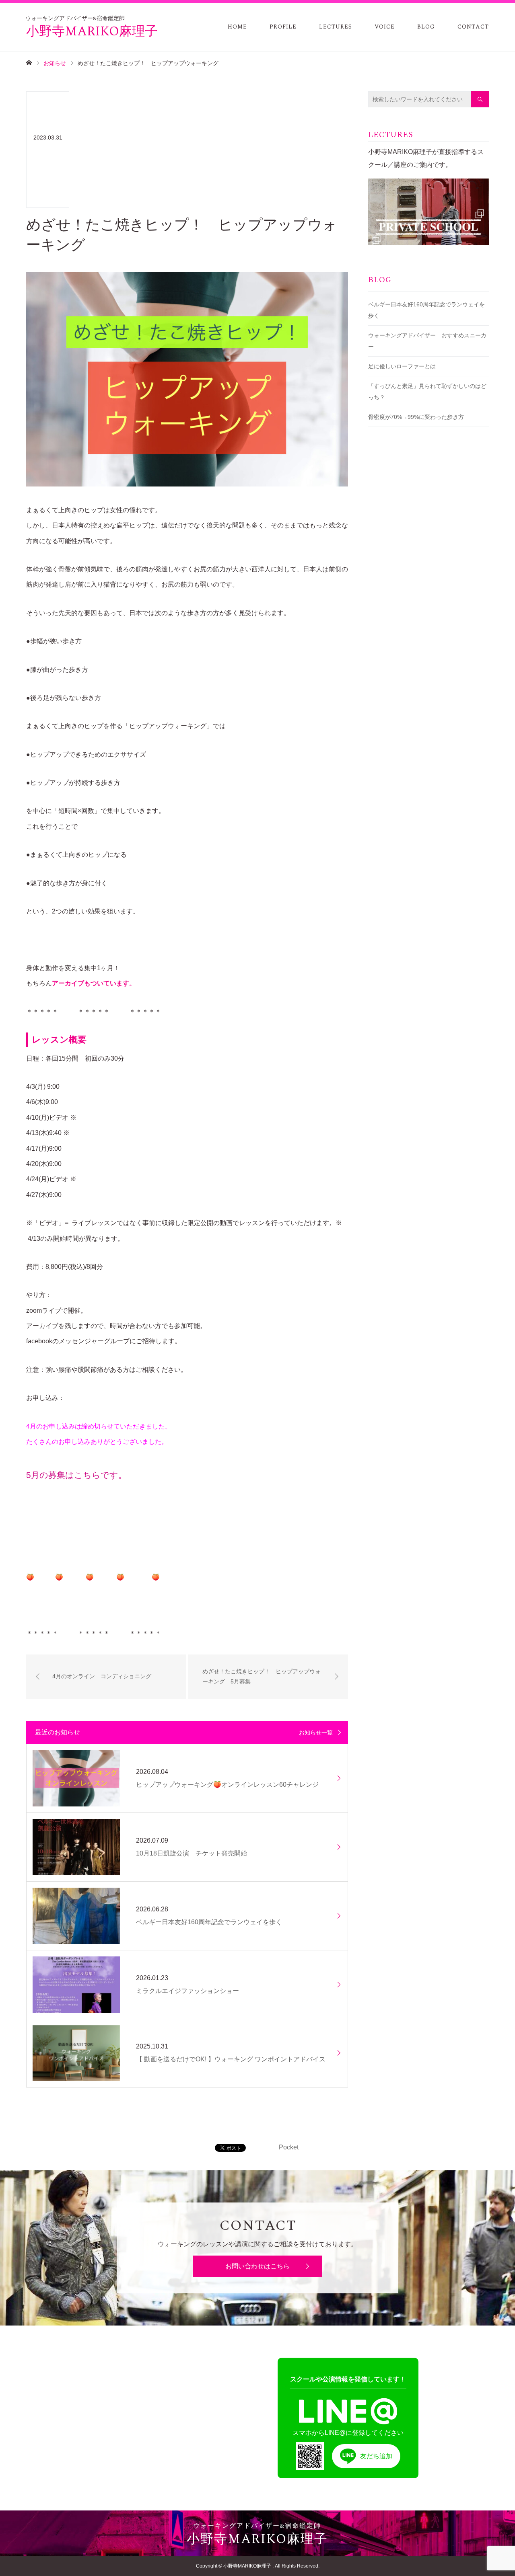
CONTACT (473, 27)
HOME (237, 27)
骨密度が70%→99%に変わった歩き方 (416, 417)
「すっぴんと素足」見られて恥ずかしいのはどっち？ (427, 392)
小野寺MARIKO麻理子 (92, 29)
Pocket (289, 2147)
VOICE (385, 27)
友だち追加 (376, 2456)
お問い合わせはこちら (257, 2266)
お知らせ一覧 (316, 1732)
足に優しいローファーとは (402, 366)
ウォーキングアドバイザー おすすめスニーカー (427, 341)
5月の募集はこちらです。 (76, 1475)
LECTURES (336, 27)
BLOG (426, 27)
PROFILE (283, 27)
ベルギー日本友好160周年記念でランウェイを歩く (426, 310)
